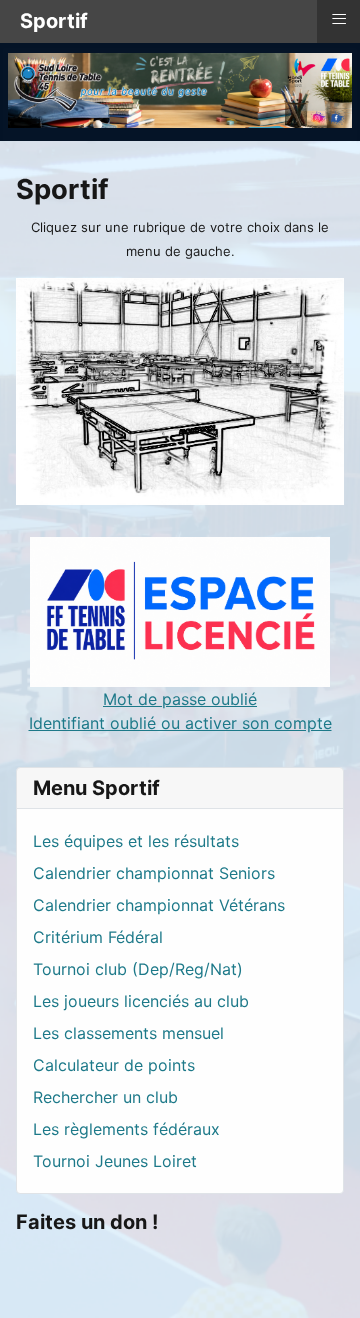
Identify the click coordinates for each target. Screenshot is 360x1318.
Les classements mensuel (128, 1033)
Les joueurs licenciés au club (141, 1001)
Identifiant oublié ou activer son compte (180, 723)
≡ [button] (339, 19)
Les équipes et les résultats (136, 841)
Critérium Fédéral (98, 937)
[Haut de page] (325, 1281)
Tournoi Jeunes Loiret (115, 1161)
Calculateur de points (114, 1065)
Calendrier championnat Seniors (154, 873)
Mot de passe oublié (180, 699)
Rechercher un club (105, 1097)
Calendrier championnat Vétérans (159, 905)
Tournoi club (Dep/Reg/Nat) (138, 969)
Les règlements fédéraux (126, 1129)
